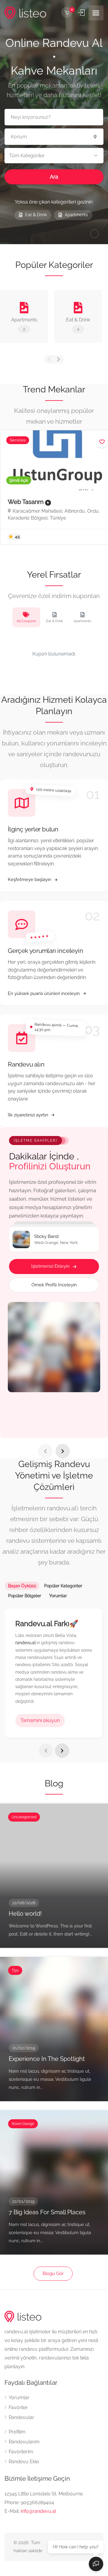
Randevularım (24, 2442)
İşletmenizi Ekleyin (50, 1266)
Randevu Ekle (24, 2462)
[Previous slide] (45, 1451)
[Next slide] (63, 1451)
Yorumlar (19, 2398)
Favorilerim (21, 2452)
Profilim (17, 2432)
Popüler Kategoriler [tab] (63, 1586)
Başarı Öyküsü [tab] (22, 1586)
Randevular (21, 2417)
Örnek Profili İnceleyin (54, 1285)
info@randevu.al (38, 2511)
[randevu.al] (25, 13)
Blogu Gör (53, 2274)
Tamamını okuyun (40, 1720)
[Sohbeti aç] (96, 2564)
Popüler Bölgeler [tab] (25, 1596)
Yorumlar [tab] (58, 1596)
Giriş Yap (82, 13)
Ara (54, 177)
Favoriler (18, 2407)
